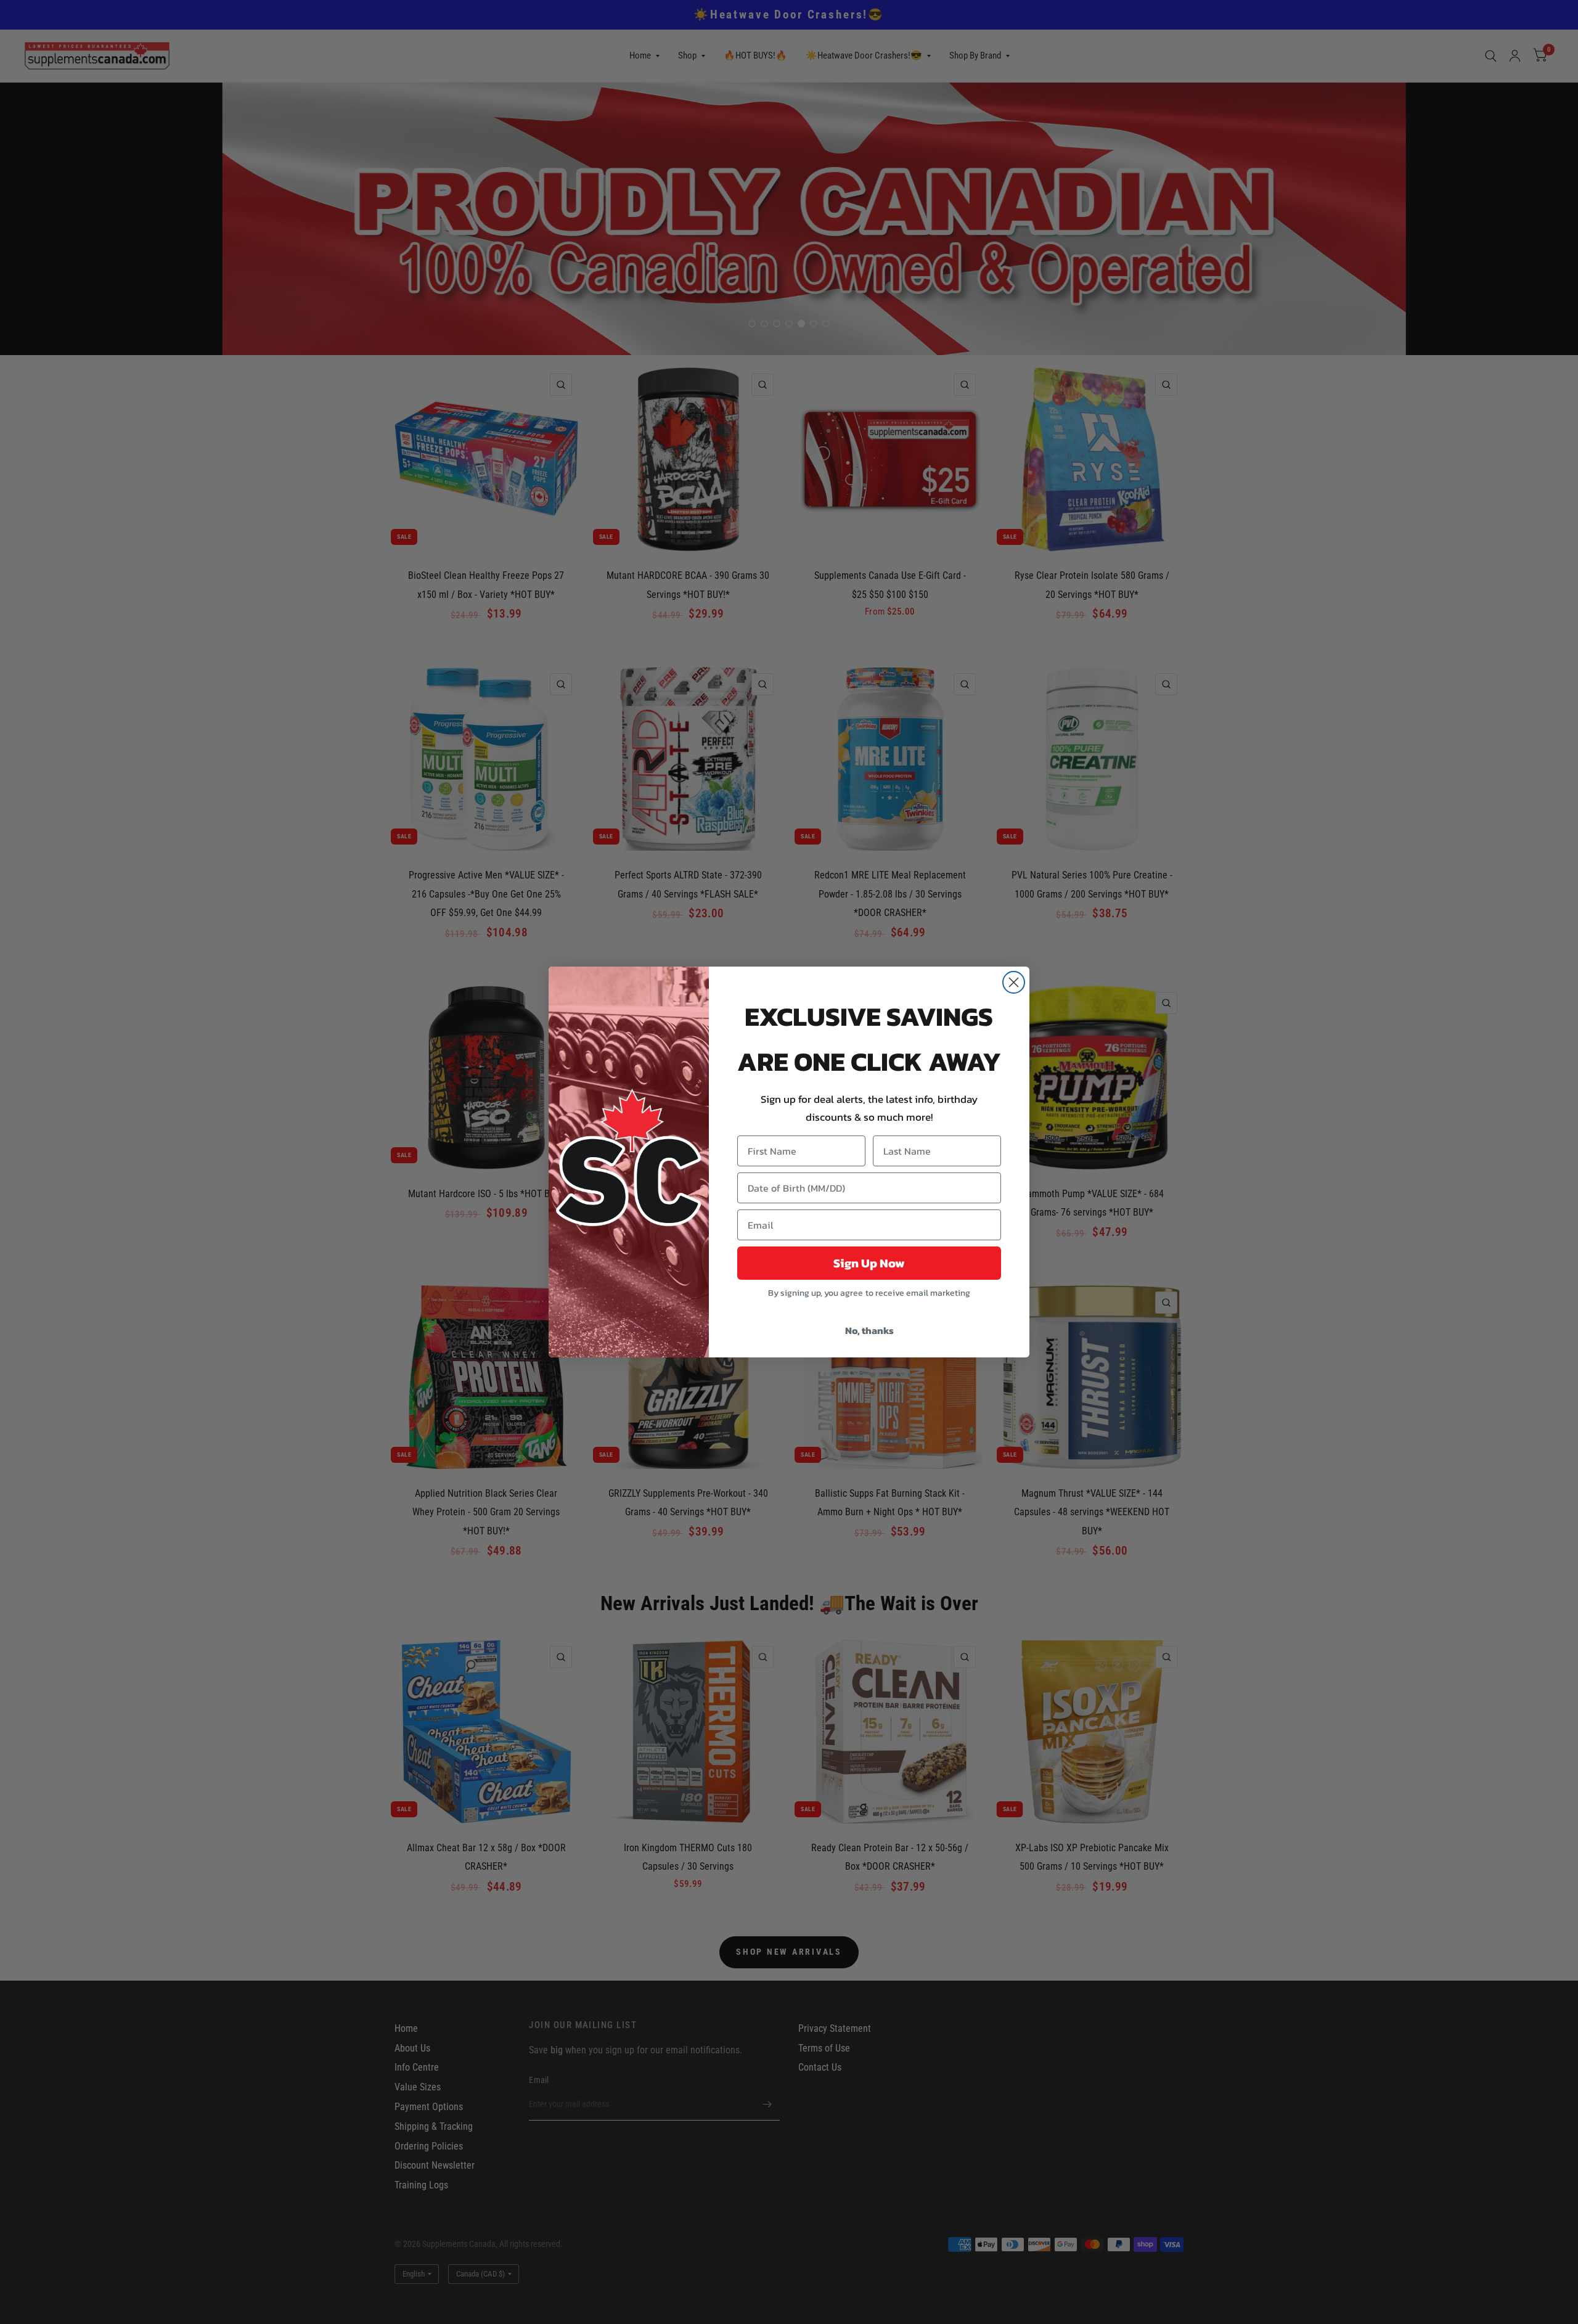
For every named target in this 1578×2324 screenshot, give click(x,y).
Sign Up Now (869, 1263)
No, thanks (869, 1330)
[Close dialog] (1014, 982)
